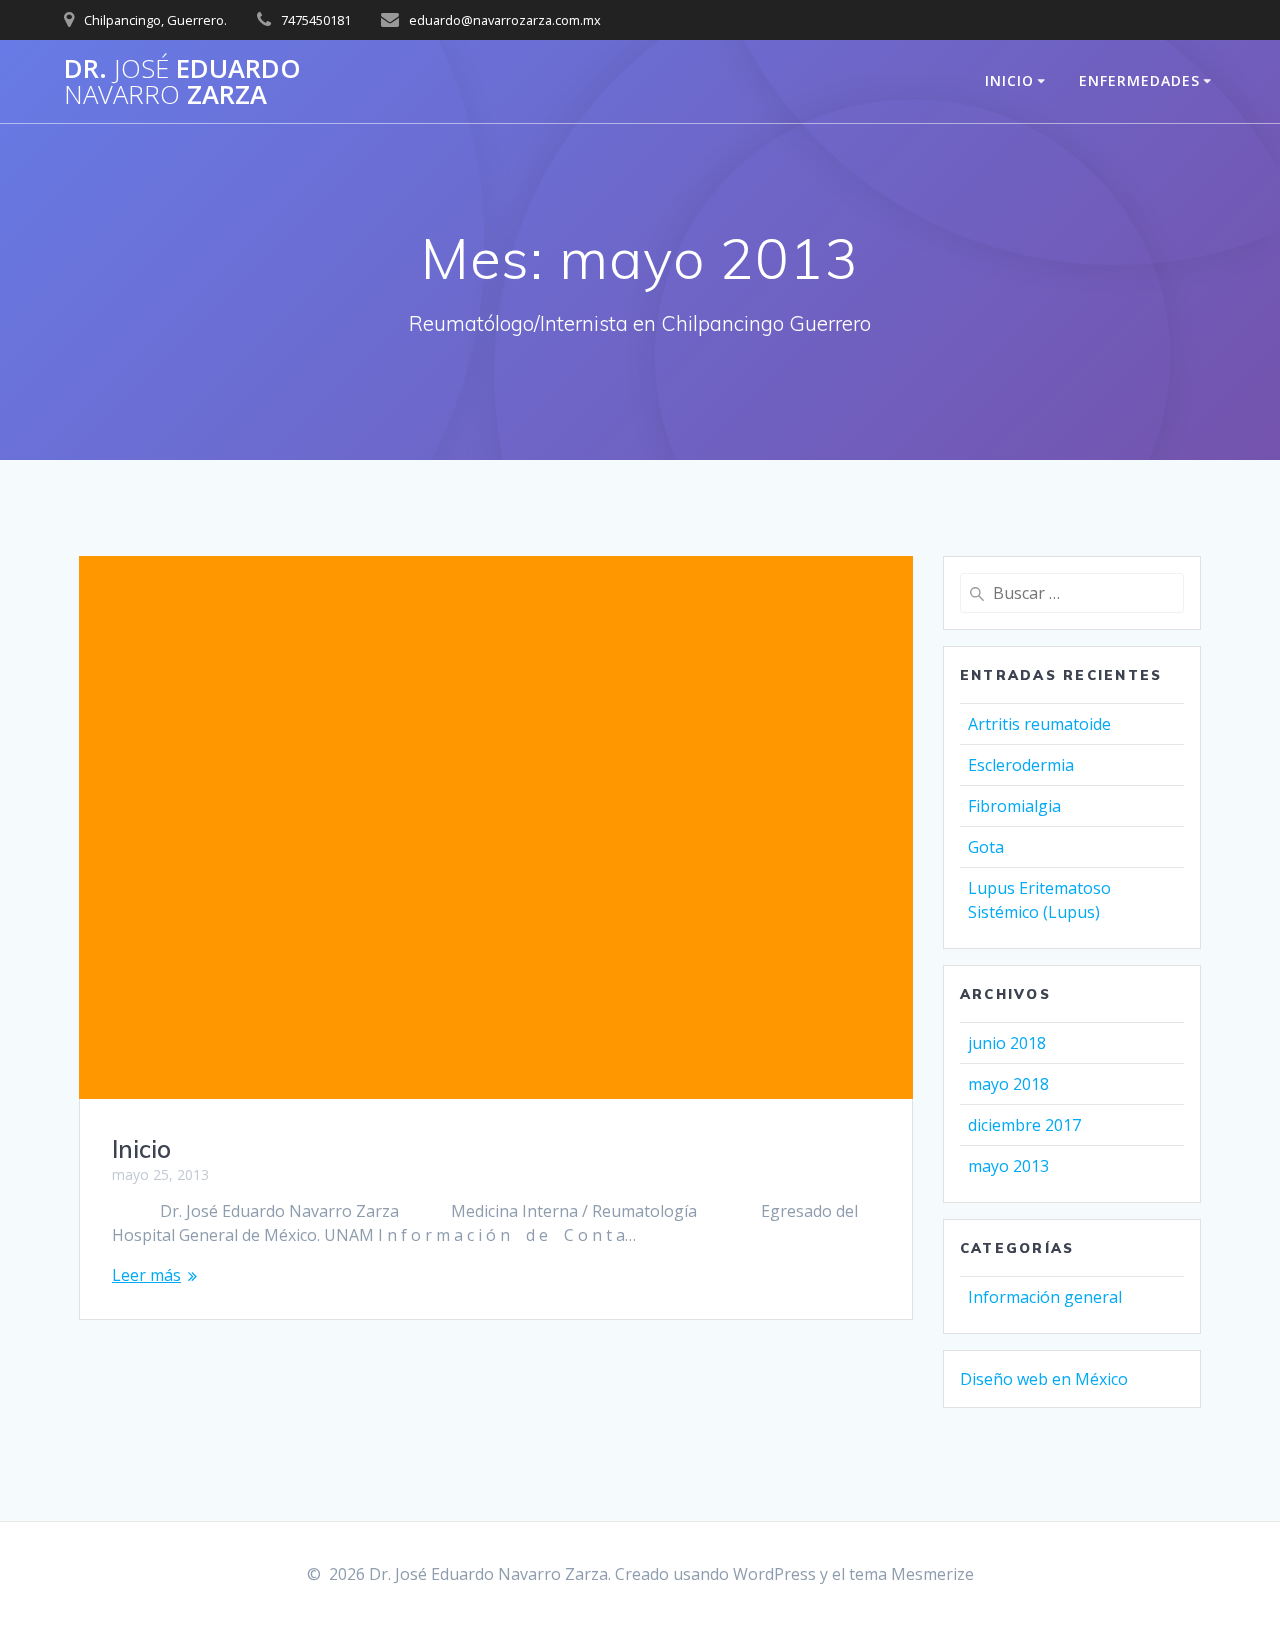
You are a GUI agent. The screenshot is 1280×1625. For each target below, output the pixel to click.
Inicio (1009, 80)
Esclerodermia (1021, 765)
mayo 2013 (1008, 1166)
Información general (1045, 1297)
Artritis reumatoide (1039, 724)
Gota (986, 847)
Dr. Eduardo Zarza (182, 81)
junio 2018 (1007, 1043)
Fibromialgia (1014, 806)
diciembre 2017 (1024, 1125)
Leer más (146, 1275)
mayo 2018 (1008, 1084)
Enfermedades (1139, 80)
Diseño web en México (1044, 1379)
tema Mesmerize (911, 1574)
